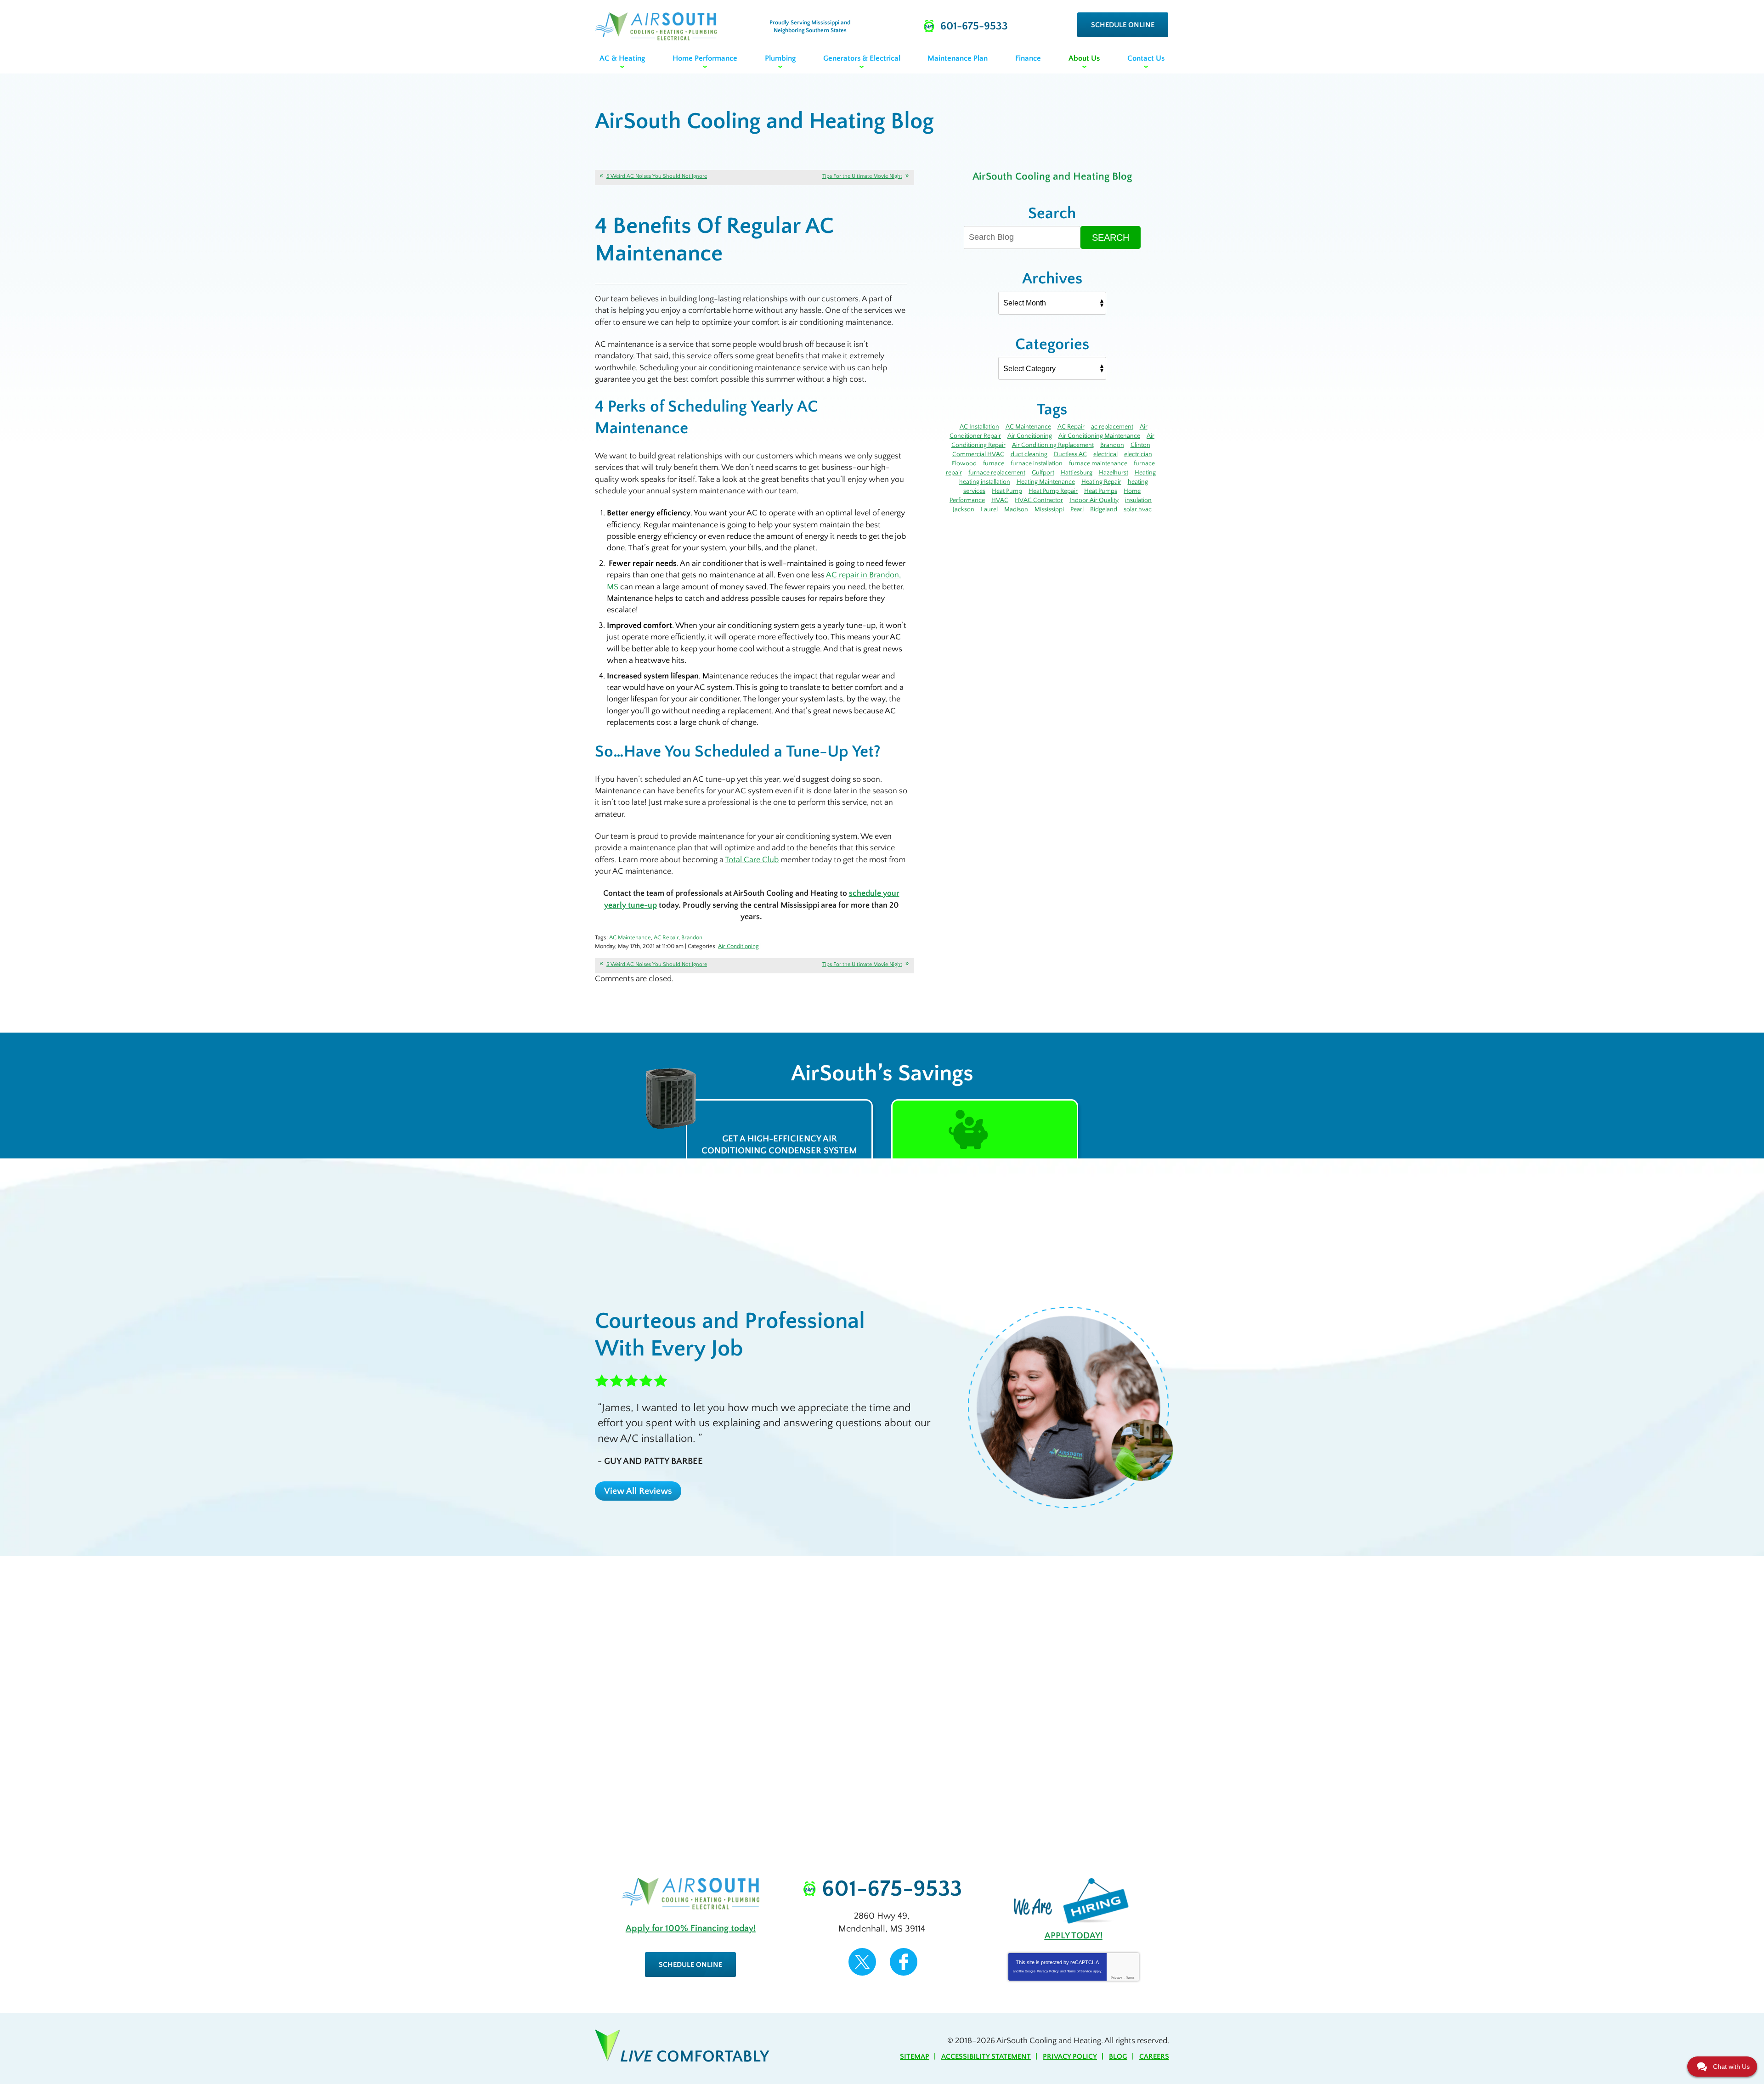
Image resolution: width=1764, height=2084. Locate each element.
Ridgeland (1104, 509)
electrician (1138, 454)
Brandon (692, 938)
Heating (1145, 473)
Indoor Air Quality (1094, 500)
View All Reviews (638, 1491)
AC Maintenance (630, 938)
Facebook (904, 1962)
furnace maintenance (1098, 463)
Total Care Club (752, 860)
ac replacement (1112, 427)
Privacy (1117, 1978)
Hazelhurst (1114, 473)
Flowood (964, 463)
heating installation (985, 482)
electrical (1105, 454)
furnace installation (1037, 463)
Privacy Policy (1048, 1971)
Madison (1016, 509)
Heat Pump (1007, 491)
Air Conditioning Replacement (1053, 445)
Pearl (1077, 509)
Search (1111, 237)
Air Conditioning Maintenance (1099, 436)
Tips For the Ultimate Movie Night (862, 176)
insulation (1138, 500)
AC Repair (666, 938)
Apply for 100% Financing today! (691, 1928)
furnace (994, 463)
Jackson (964, 509)
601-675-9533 (892, 1889)
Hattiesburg (1077, 473)
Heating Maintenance (1046, 482)
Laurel (989, 509)
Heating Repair (1101, 482)
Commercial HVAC (978, 454)
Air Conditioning (738, 946)
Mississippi (1049, 509)
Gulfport (1043, 473)
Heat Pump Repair (1053, 491)
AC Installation (979, 427)
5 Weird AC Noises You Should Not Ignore (657, 176)
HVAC (1000, 500)
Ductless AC (1070, 454)
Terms (1130, 1978)
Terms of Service (1080, 1971)
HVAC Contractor (1039, 500)
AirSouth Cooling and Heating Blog (1052, 176)
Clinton (1140, 445)
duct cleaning (1029, 454)
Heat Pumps (1101, 491)
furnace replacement (997, 473)
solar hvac (1138, 509)
